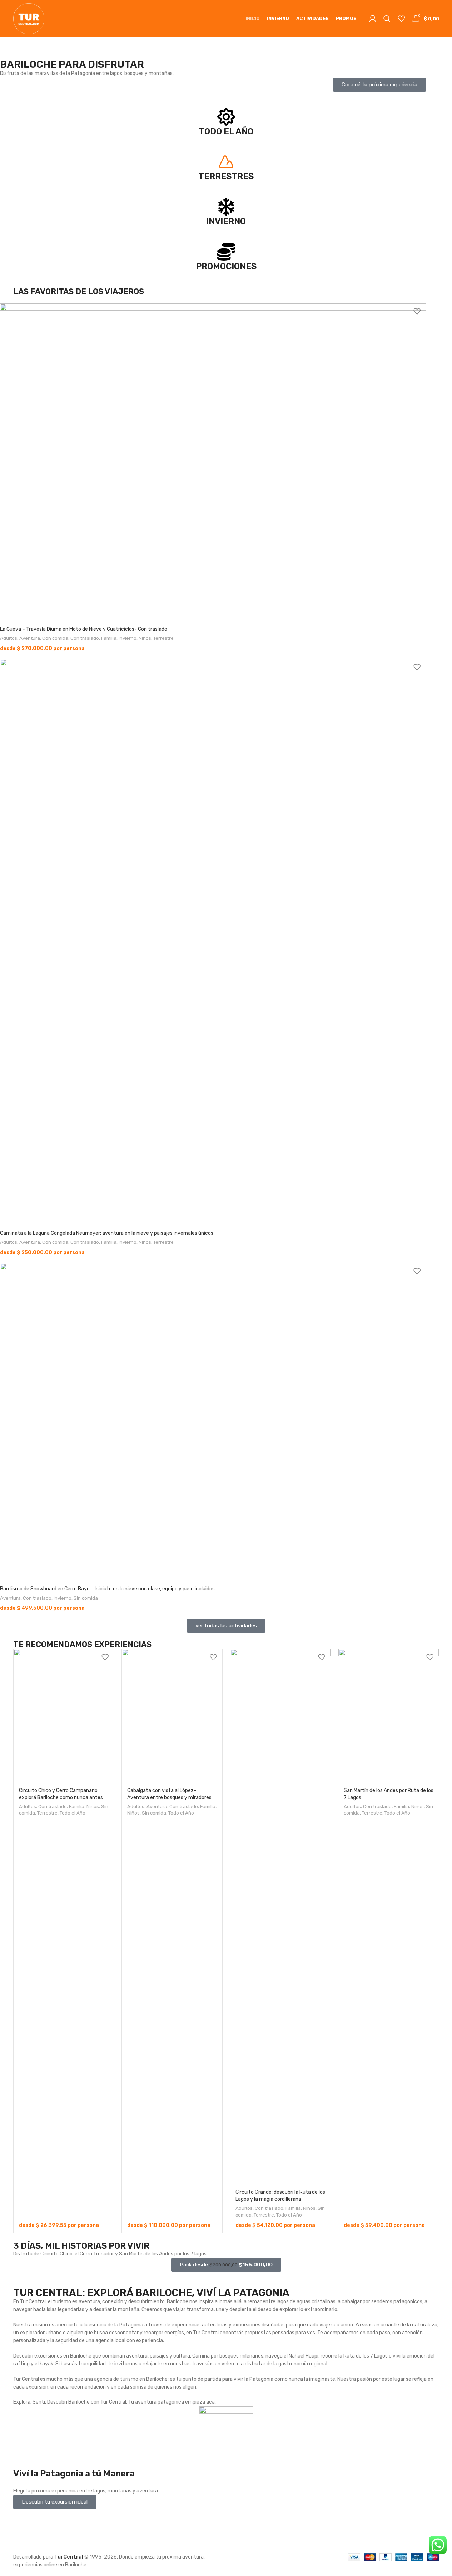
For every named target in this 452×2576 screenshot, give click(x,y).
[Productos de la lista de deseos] (401, 19)
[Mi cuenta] (373, 19)
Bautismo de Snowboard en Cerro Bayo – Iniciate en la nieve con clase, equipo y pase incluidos (107, 1589)
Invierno (128, 638)
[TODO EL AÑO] (226, 117)
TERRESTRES (226, 176)
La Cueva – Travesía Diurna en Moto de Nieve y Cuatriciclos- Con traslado (84, 629)
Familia (109, 638)
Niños (145, 638)
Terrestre (163, 638)
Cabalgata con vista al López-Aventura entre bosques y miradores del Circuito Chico (169, 1797)
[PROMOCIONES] (226, 252)
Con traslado (85, 638)
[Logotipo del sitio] (29, 18)
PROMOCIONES (226, 266)
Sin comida (86, 1598)
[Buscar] (387, 19)
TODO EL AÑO (226, 131)
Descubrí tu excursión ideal (55, 2502)
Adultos (9, 638)
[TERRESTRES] (226, 162)
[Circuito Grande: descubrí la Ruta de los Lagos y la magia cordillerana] (280, 1917)
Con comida (55, 638)
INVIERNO (226, 221)
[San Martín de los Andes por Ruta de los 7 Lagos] (389, 1716)
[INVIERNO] (226, 207)
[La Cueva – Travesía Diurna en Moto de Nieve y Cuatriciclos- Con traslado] (213, 463)
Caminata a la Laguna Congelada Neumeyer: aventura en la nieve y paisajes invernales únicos (107, 1233)
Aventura (30, 638)
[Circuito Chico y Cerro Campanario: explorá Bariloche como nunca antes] (64, 1716)
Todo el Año (73, 1813)
